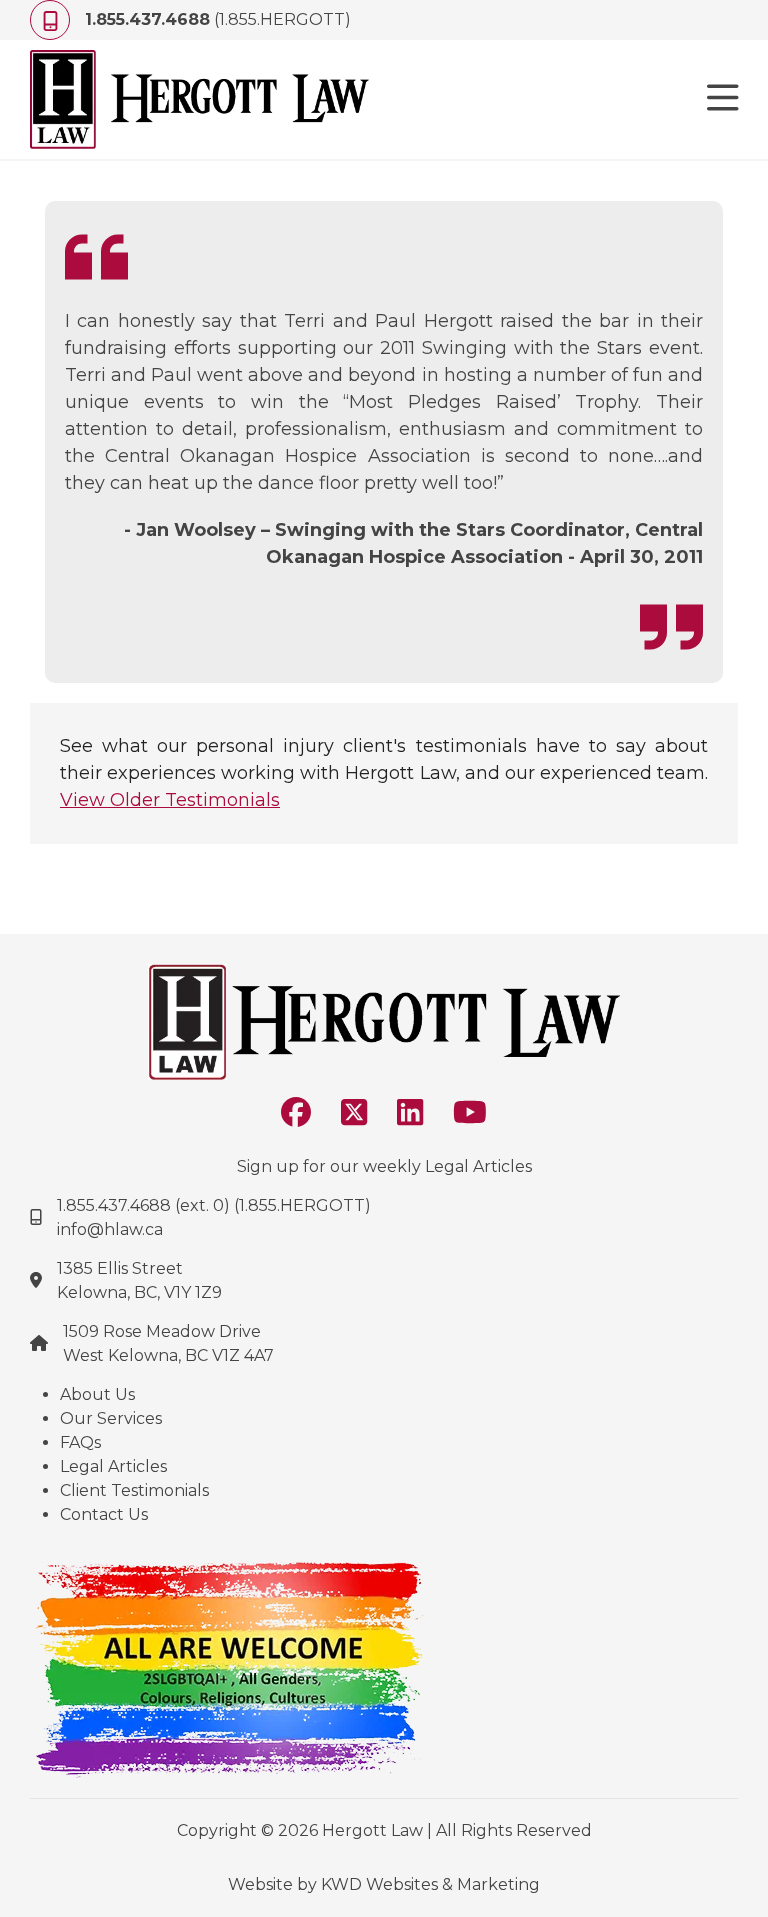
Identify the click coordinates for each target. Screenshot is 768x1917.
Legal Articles (113, 1466)
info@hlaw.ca (110, 1229)
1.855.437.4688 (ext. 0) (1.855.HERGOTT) (214, 1205)
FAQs (80, 1442)
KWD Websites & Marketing (430, 1884)
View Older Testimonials (170, 800)
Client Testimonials (134, 1490)
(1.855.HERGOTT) (218, 19)
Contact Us (104, 1514)
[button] (723, 100)
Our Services (111, 1418)
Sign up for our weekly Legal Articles (384, 1166)
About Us (97, 1394)
